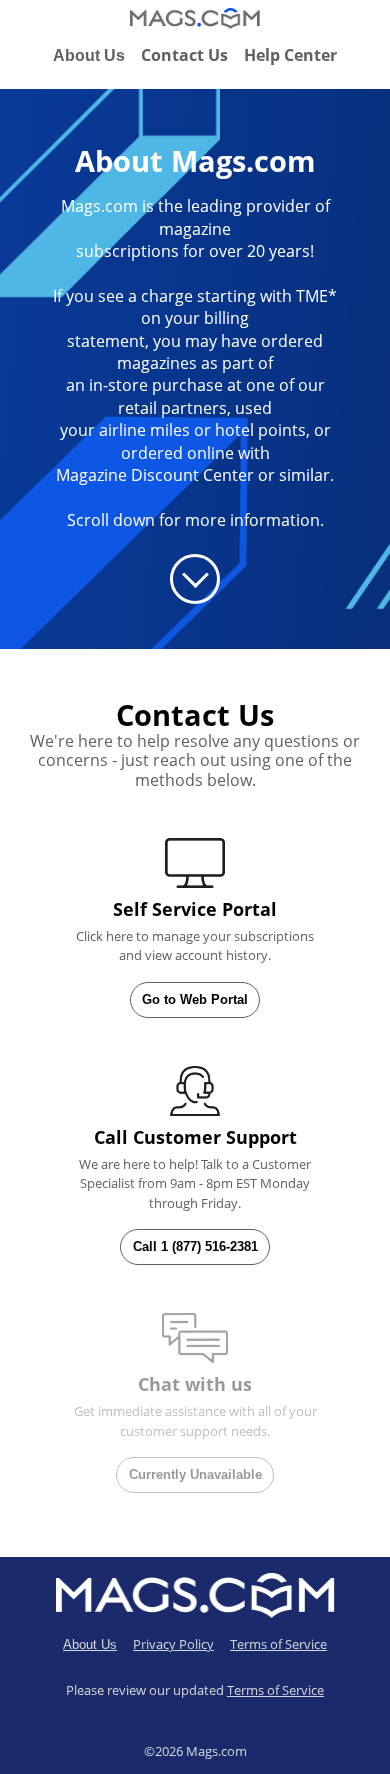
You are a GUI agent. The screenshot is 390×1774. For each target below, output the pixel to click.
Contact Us (184, 55)
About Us (89, 55)
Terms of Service (278, 1644)
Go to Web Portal (195, 999)
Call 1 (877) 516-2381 (195, 1246)
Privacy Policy (173, 1644)
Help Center (290, 55)
